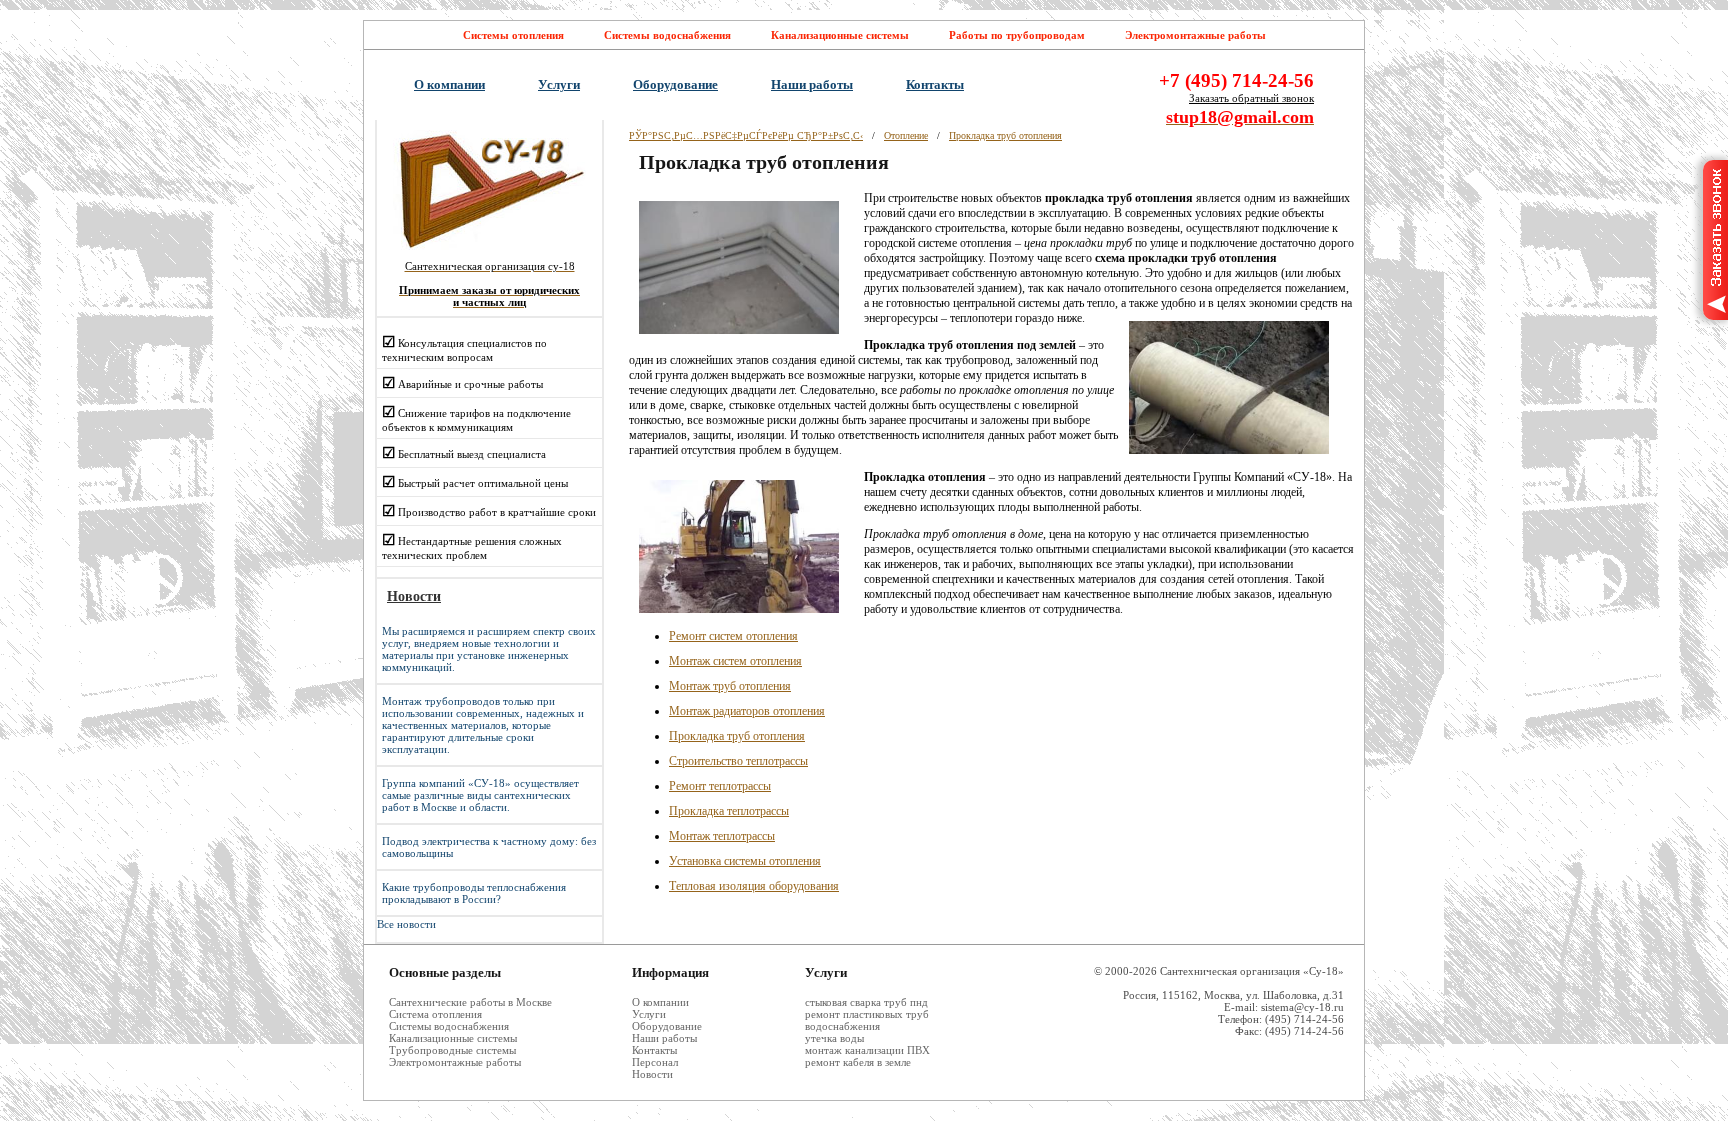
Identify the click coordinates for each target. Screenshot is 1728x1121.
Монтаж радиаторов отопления (747, 711)
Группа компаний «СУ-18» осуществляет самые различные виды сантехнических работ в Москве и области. (480, 795)
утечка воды (834, 1038)
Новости (652, 1074)
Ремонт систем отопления (733, 636)
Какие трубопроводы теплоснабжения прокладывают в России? (474, 893)
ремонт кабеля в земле (858, 1062)
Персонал (655, 1062)
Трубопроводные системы (452, 1050)
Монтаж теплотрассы (722, 836)
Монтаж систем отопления (735, 661)
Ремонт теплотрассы (720, 786)
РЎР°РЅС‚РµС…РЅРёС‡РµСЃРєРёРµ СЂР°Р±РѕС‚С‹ (746, 135)
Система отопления (435, 1014)
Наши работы (812, 84)
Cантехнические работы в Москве (470, 1002)
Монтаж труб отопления (730, 686)
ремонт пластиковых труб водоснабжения (867, 1020)
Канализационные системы (840, 35)
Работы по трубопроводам (1017, 35)
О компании (449, 84)
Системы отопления (513, 35)
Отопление (906, 135)
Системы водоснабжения (667, 35)
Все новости (406, 924)
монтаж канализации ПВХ (867, 1050)
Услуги (559, 84)
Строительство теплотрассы (738, 761)
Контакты (935, 84)
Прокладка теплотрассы (729, 811)
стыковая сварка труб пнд (866, 1002)
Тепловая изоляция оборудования (754, 886)
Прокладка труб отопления (1005, 135)
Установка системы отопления (745, 861)
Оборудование (675, 84)
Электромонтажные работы (1195, 35)
